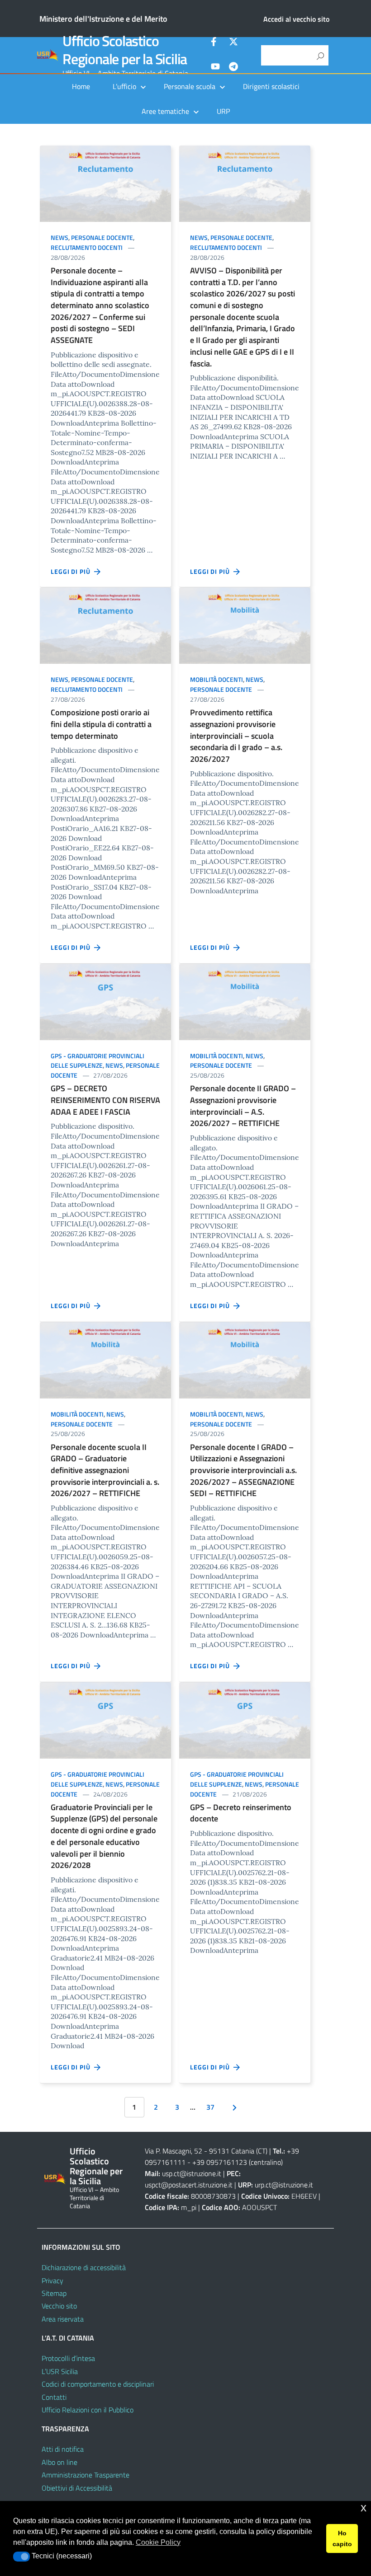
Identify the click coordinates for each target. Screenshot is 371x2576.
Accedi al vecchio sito (296, 19)
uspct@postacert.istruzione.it (189, 2185)
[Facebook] (215, 43)
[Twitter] (233, 43)
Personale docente (102, 237)
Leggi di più (72, 571)
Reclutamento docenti (87, 247)
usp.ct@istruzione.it (192, 2173)
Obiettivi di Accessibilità (77, 2488)
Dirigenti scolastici (271, 86)
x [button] (364, 2508)
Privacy (52, 2280)
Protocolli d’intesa (68, 2358)
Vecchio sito (59, 2306)
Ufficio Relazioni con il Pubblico (88, 2410)
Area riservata (63, 2319)
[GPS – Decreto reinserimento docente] (245, 1720)
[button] (21, 2557)
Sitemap (54, 2293)
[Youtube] (215, 68)
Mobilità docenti (216, 679)
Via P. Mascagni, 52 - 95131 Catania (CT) (206, 2151)
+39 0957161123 (220, 2162)
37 (210, 2107)
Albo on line (59, 2462)
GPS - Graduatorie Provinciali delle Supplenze (98, 1061)
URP (223, 111)
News (59, 237)
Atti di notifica (63, 2449)
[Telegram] (233, 68)
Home (81, 86)
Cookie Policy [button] (158, 2542)
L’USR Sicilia (60, 2371)
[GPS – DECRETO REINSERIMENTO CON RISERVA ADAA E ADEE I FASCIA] (105, 1001)
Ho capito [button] (342, 2538)
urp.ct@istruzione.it (284, 2185)
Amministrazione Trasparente (86, 2475)
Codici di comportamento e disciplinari (98, 2384)
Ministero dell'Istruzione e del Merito (103, 19)
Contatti (54, 2397)
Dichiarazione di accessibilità (84, 2267)
